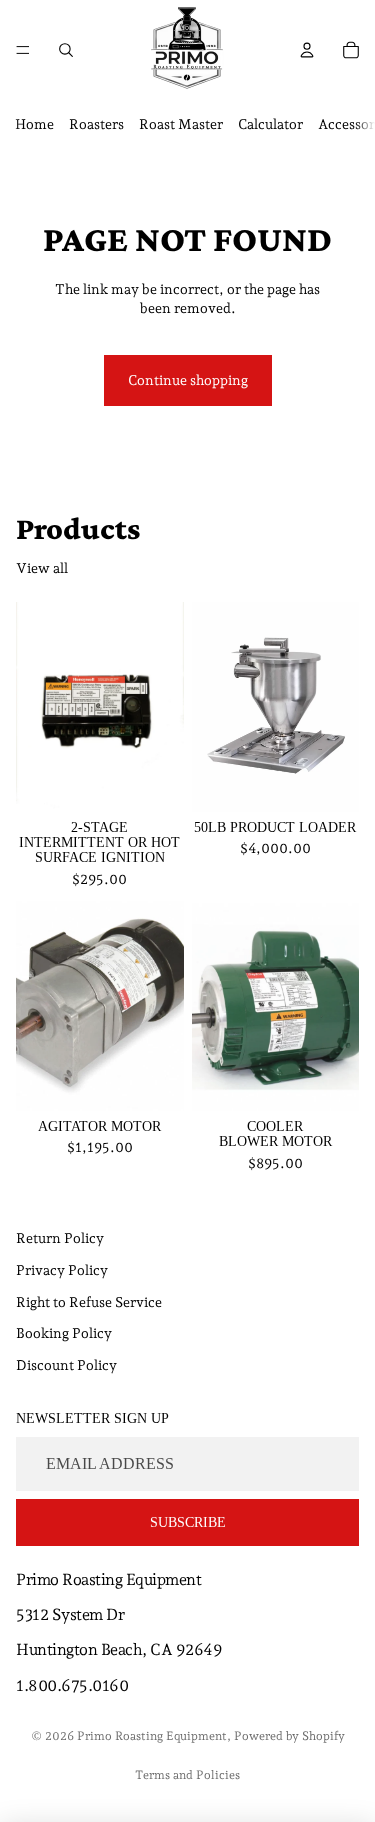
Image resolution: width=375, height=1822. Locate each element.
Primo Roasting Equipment (152, 1736)
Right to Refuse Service (89, 1301)
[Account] (307, 50)
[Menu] (23, 50)
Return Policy (60, 1238)
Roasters (96, 124)
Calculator (270, 124)
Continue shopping (188, 380)
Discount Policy (66, 1365)
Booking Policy (64, 1333)
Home (34, 124)
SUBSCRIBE (188, 1522)
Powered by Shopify (289, 1736)
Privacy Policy (62, 1270)
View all (42, 568)
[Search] (66, 50)
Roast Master (181, 124)
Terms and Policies (187, 1775)
